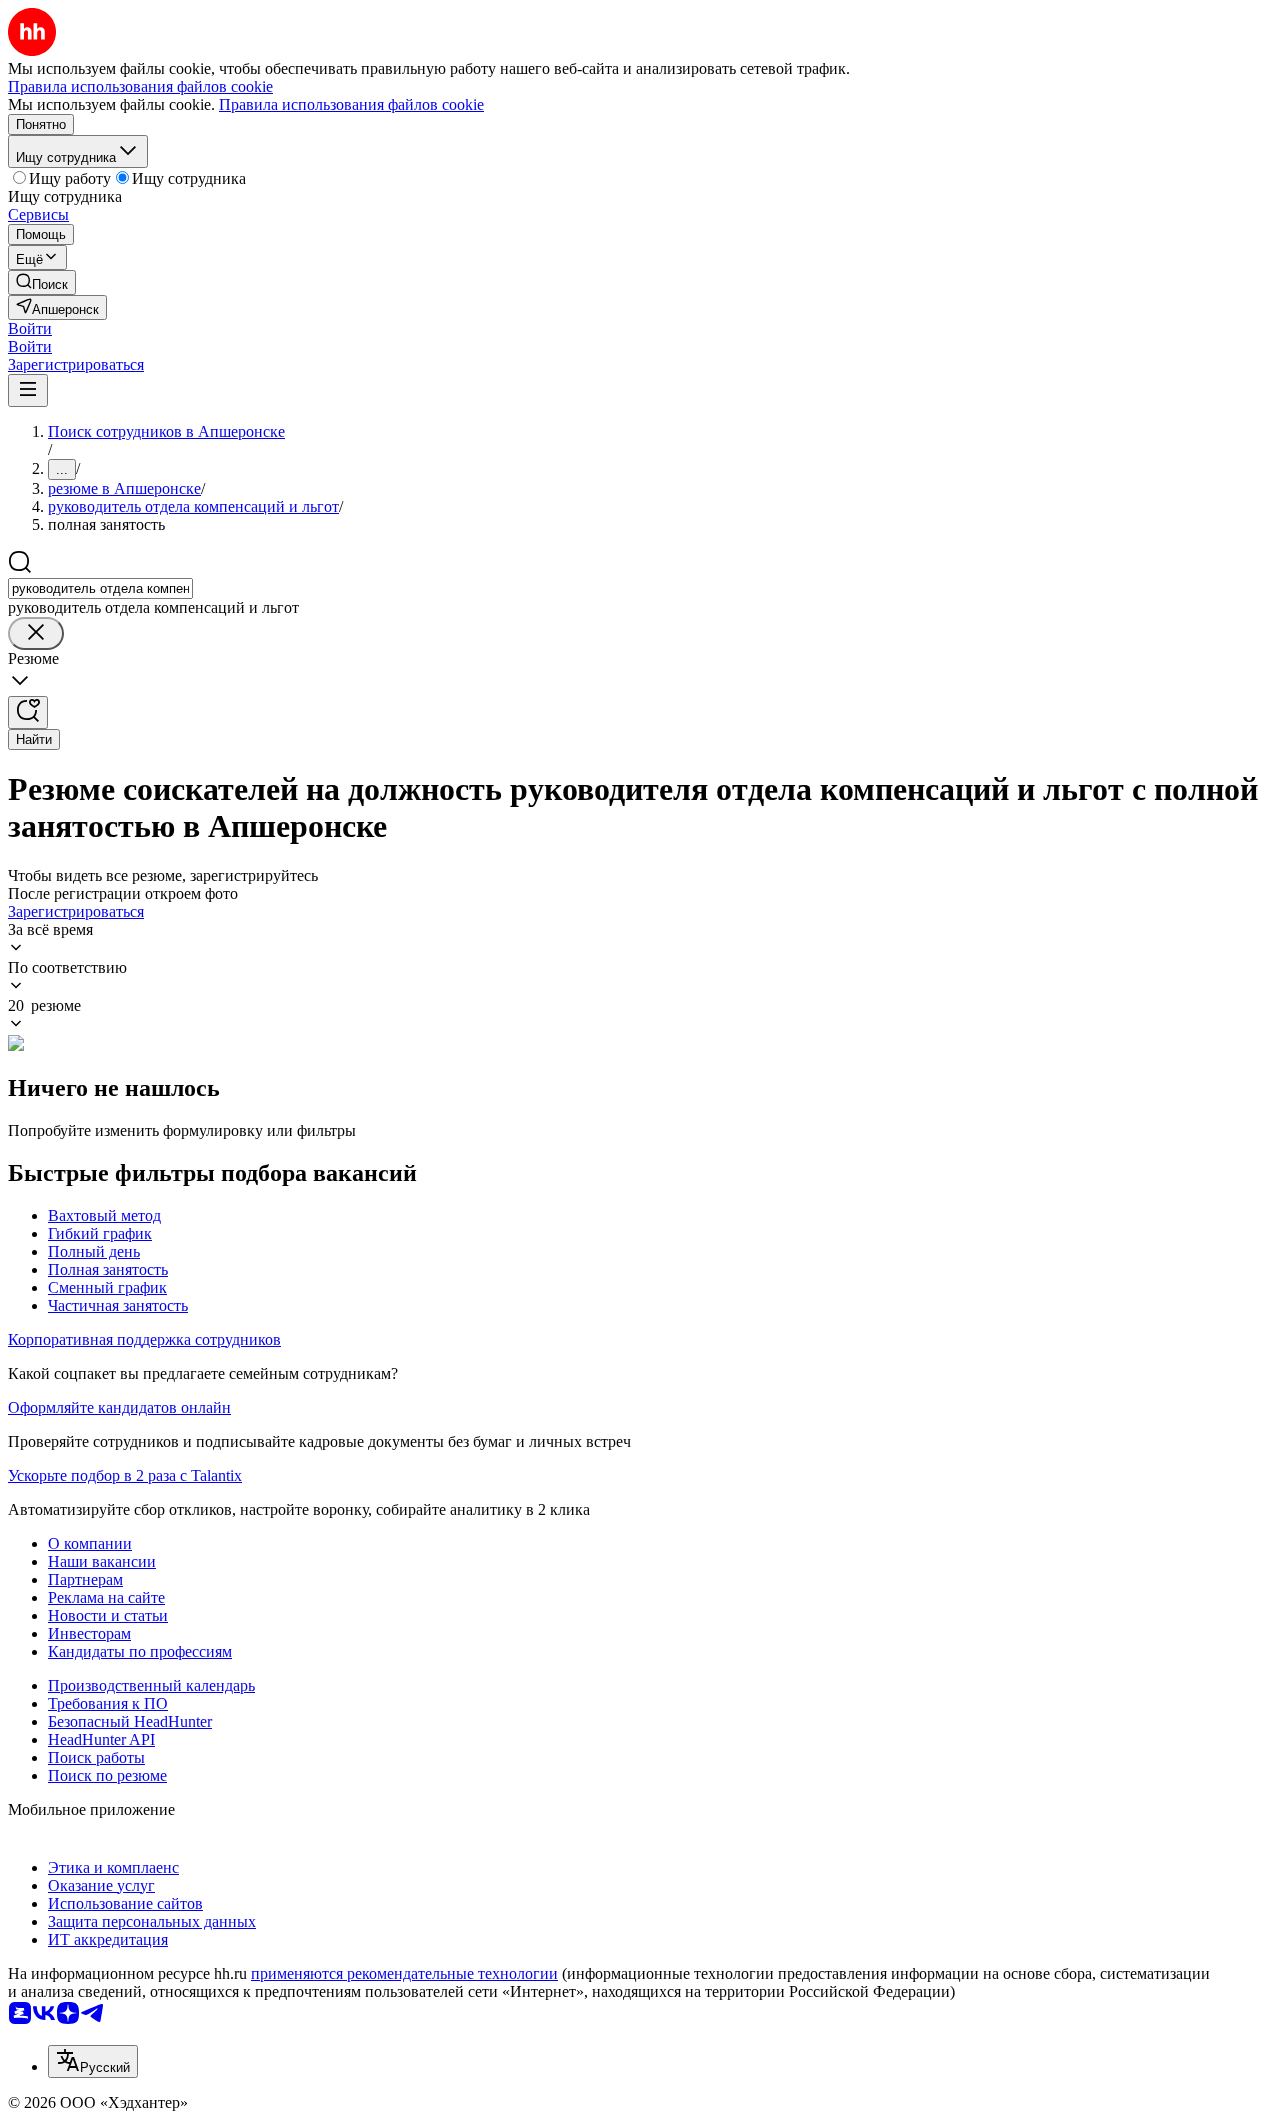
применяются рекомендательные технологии (404, 1973)
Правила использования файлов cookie (351, 104)
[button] (30, 328)
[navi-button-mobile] (28, 390)
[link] (42, 282)
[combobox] (100, 588)
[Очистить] (36, 633)
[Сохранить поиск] (28, 712)
